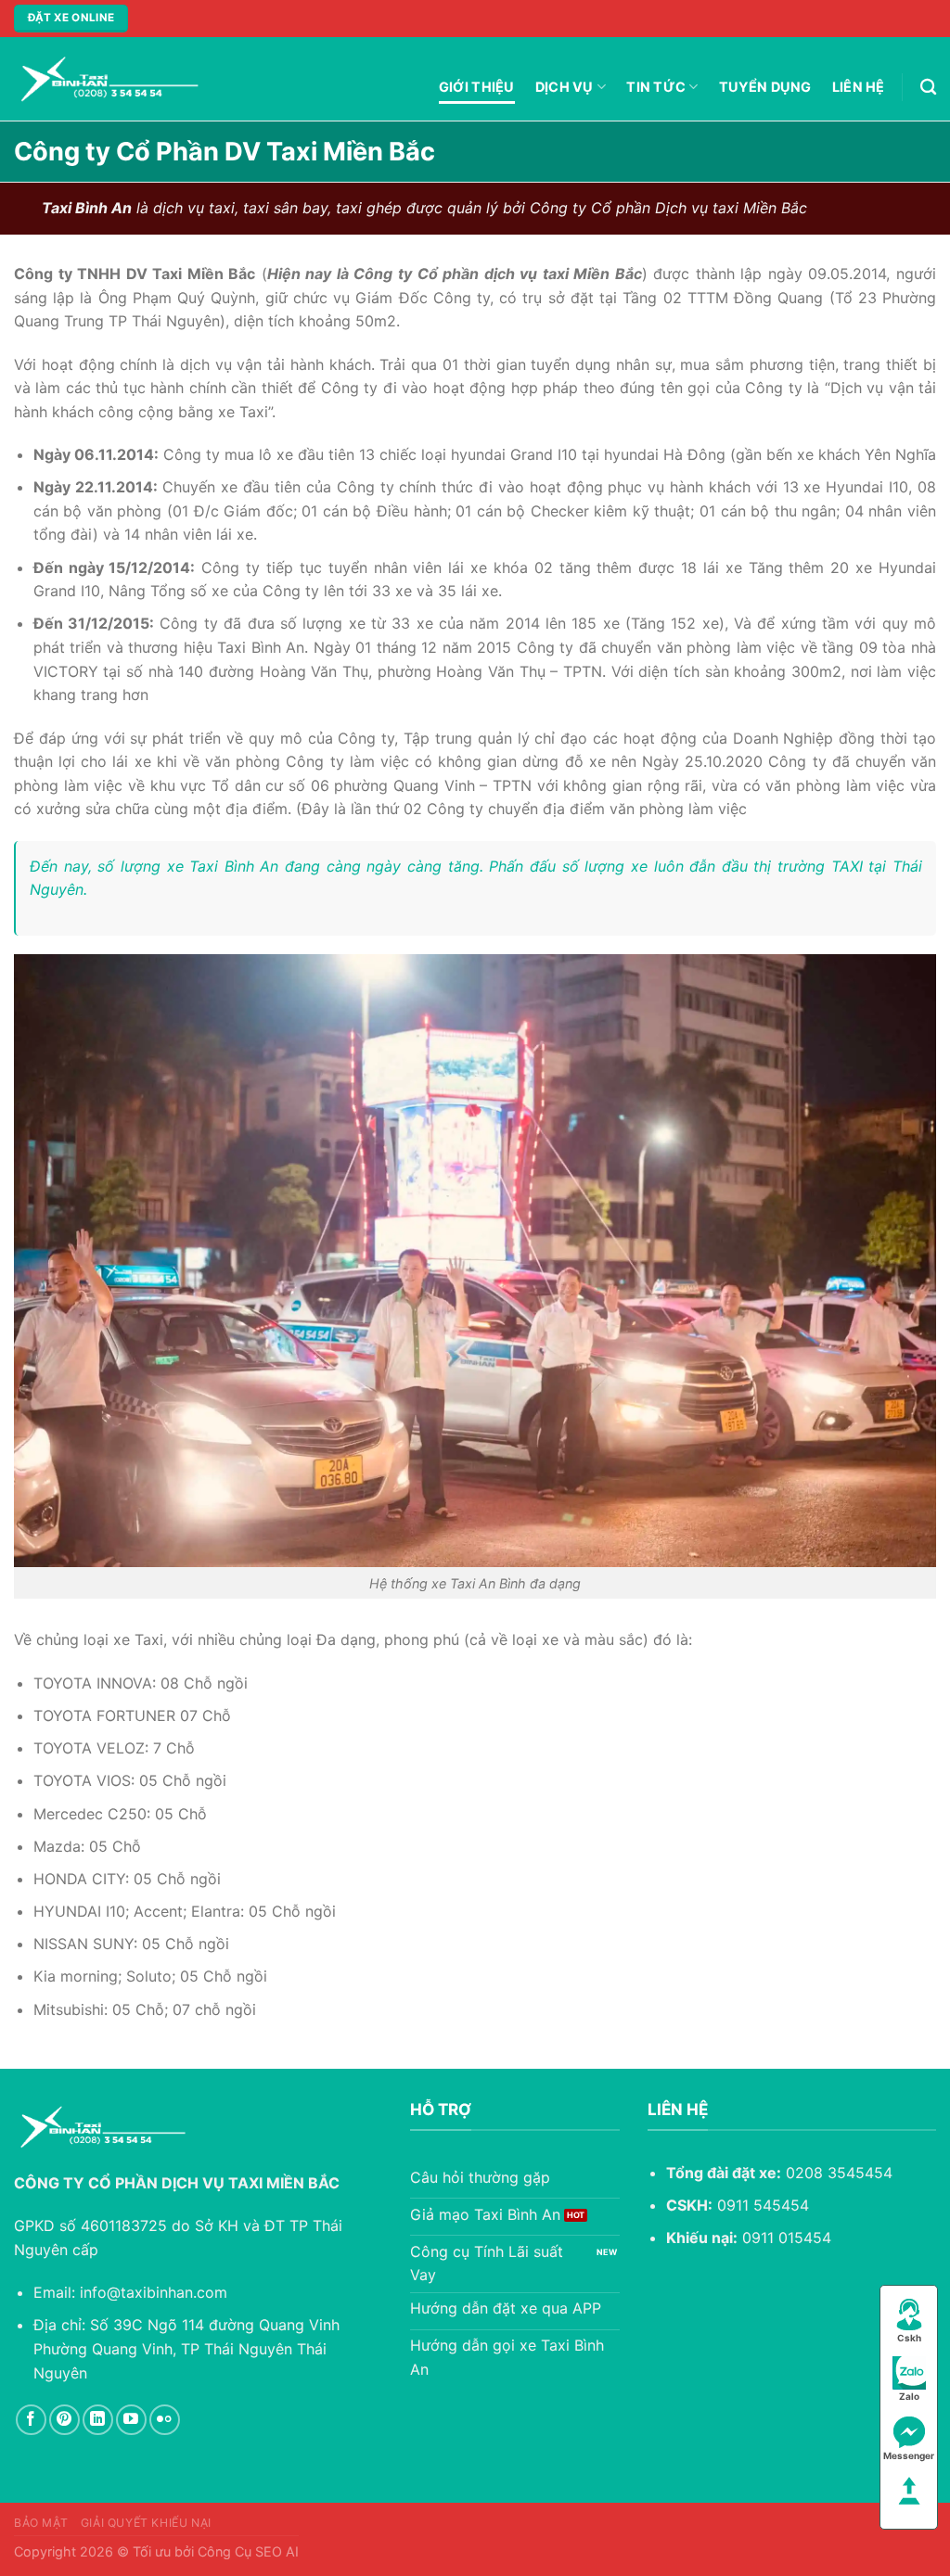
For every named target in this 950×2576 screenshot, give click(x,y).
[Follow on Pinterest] (64, 2420)
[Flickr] (165, 2420)
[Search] (928, 88)
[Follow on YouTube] (131, 2420)
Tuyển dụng (765, 87)
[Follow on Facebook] (31, 2420)
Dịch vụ (565, 87)
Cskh (909, 2338)
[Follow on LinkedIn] (98, 2420)
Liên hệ (859, 87)
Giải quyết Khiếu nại (146, 2523)
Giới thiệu (477, 87)
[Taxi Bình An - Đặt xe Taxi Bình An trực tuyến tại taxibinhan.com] (107, 79)
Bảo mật (41, 2523)
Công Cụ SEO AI (248, 2551)
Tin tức (656, 87)
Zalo (909, 2396)
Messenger (909, 2455)
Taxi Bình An (234, 866)
